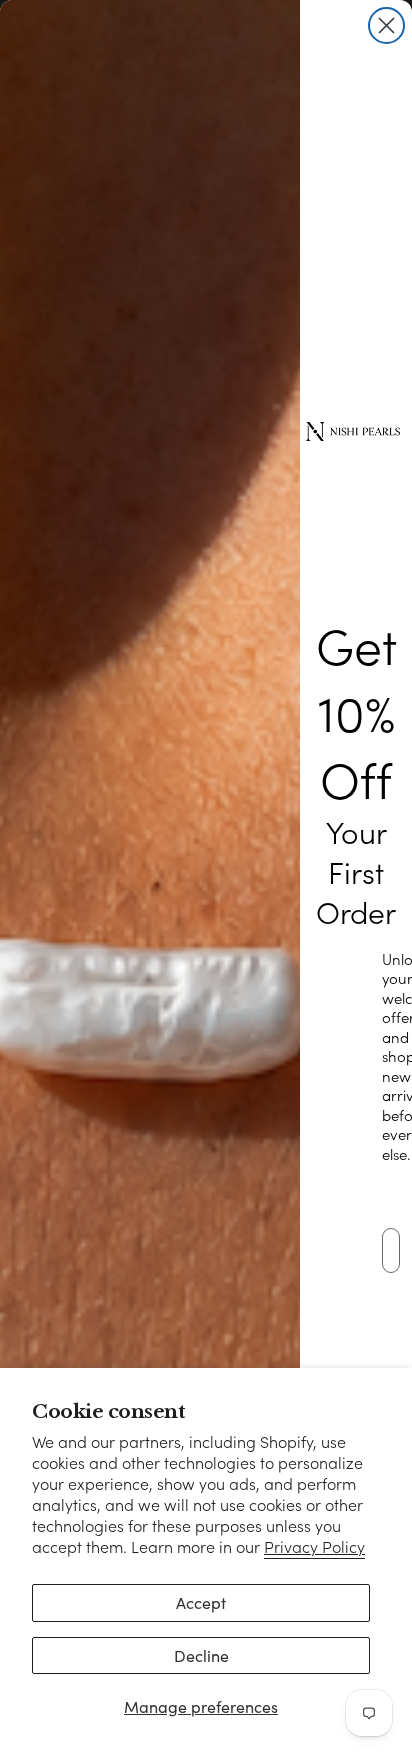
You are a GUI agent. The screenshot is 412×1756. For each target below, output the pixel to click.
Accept (201, 1602)
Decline (201, 1655)
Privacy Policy (314, 1546)
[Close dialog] (386, 25)
